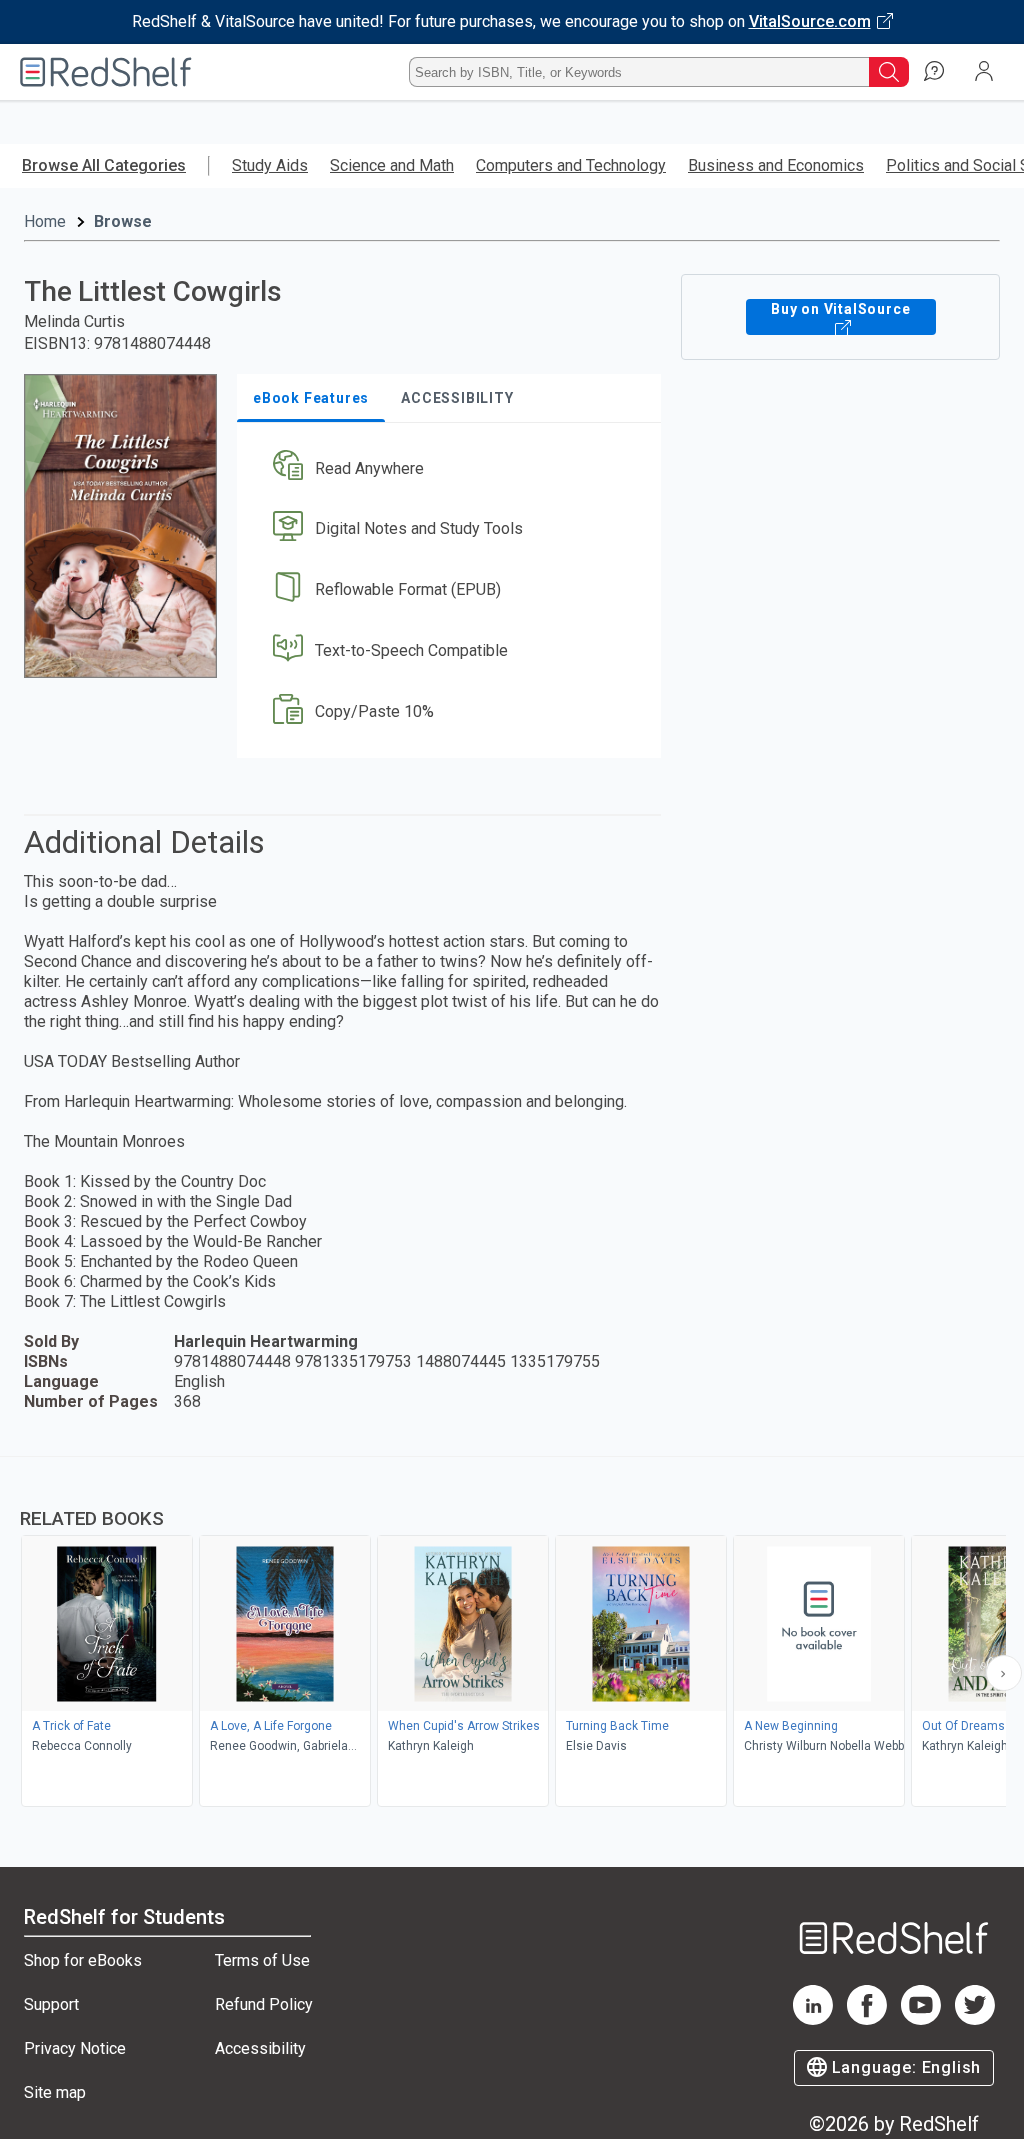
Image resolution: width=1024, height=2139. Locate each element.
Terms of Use (262, 1960)
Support (51, 2004)
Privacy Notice (75, 2048)
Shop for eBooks (83, 1960)
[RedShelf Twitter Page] (975, 2019)
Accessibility (260, 2048)
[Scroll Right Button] (1004, 1673)
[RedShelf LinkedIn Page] (813, 2019)
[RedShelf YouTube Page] (921, 2019)
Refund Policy (264, 2004)
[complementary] (512, 1634)
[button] (447, 468)
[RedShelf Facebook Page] (867, 2019)
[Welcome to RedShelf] (106, 72)
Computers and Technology (571, 165)
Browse (123, 221)
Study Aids (270, 165)
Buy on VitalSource (840, 309)
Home (45, 221)
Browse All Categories (104, 165)
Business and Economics (776, 165)
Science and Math (392, 165)
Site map (55, 2092)
